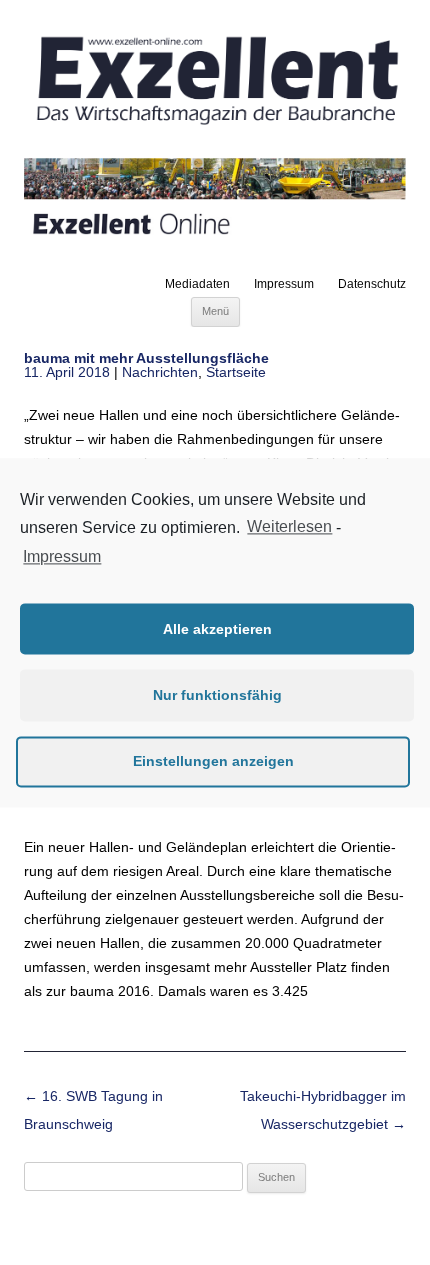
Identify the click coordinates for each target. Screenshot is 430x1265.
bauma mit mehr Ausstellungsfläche (146, 358)
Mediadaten (197, 284)
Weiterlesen (289, 526)
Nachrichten (160, 372)
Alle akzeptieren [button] (217, 629)
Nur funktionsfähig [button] (217, 695)
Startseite (236, 372)
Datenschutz (372, 284)
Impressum (284, 284)
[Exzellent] (215, 127)
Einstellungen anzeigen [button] (213, 761)
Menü (215, 311)
